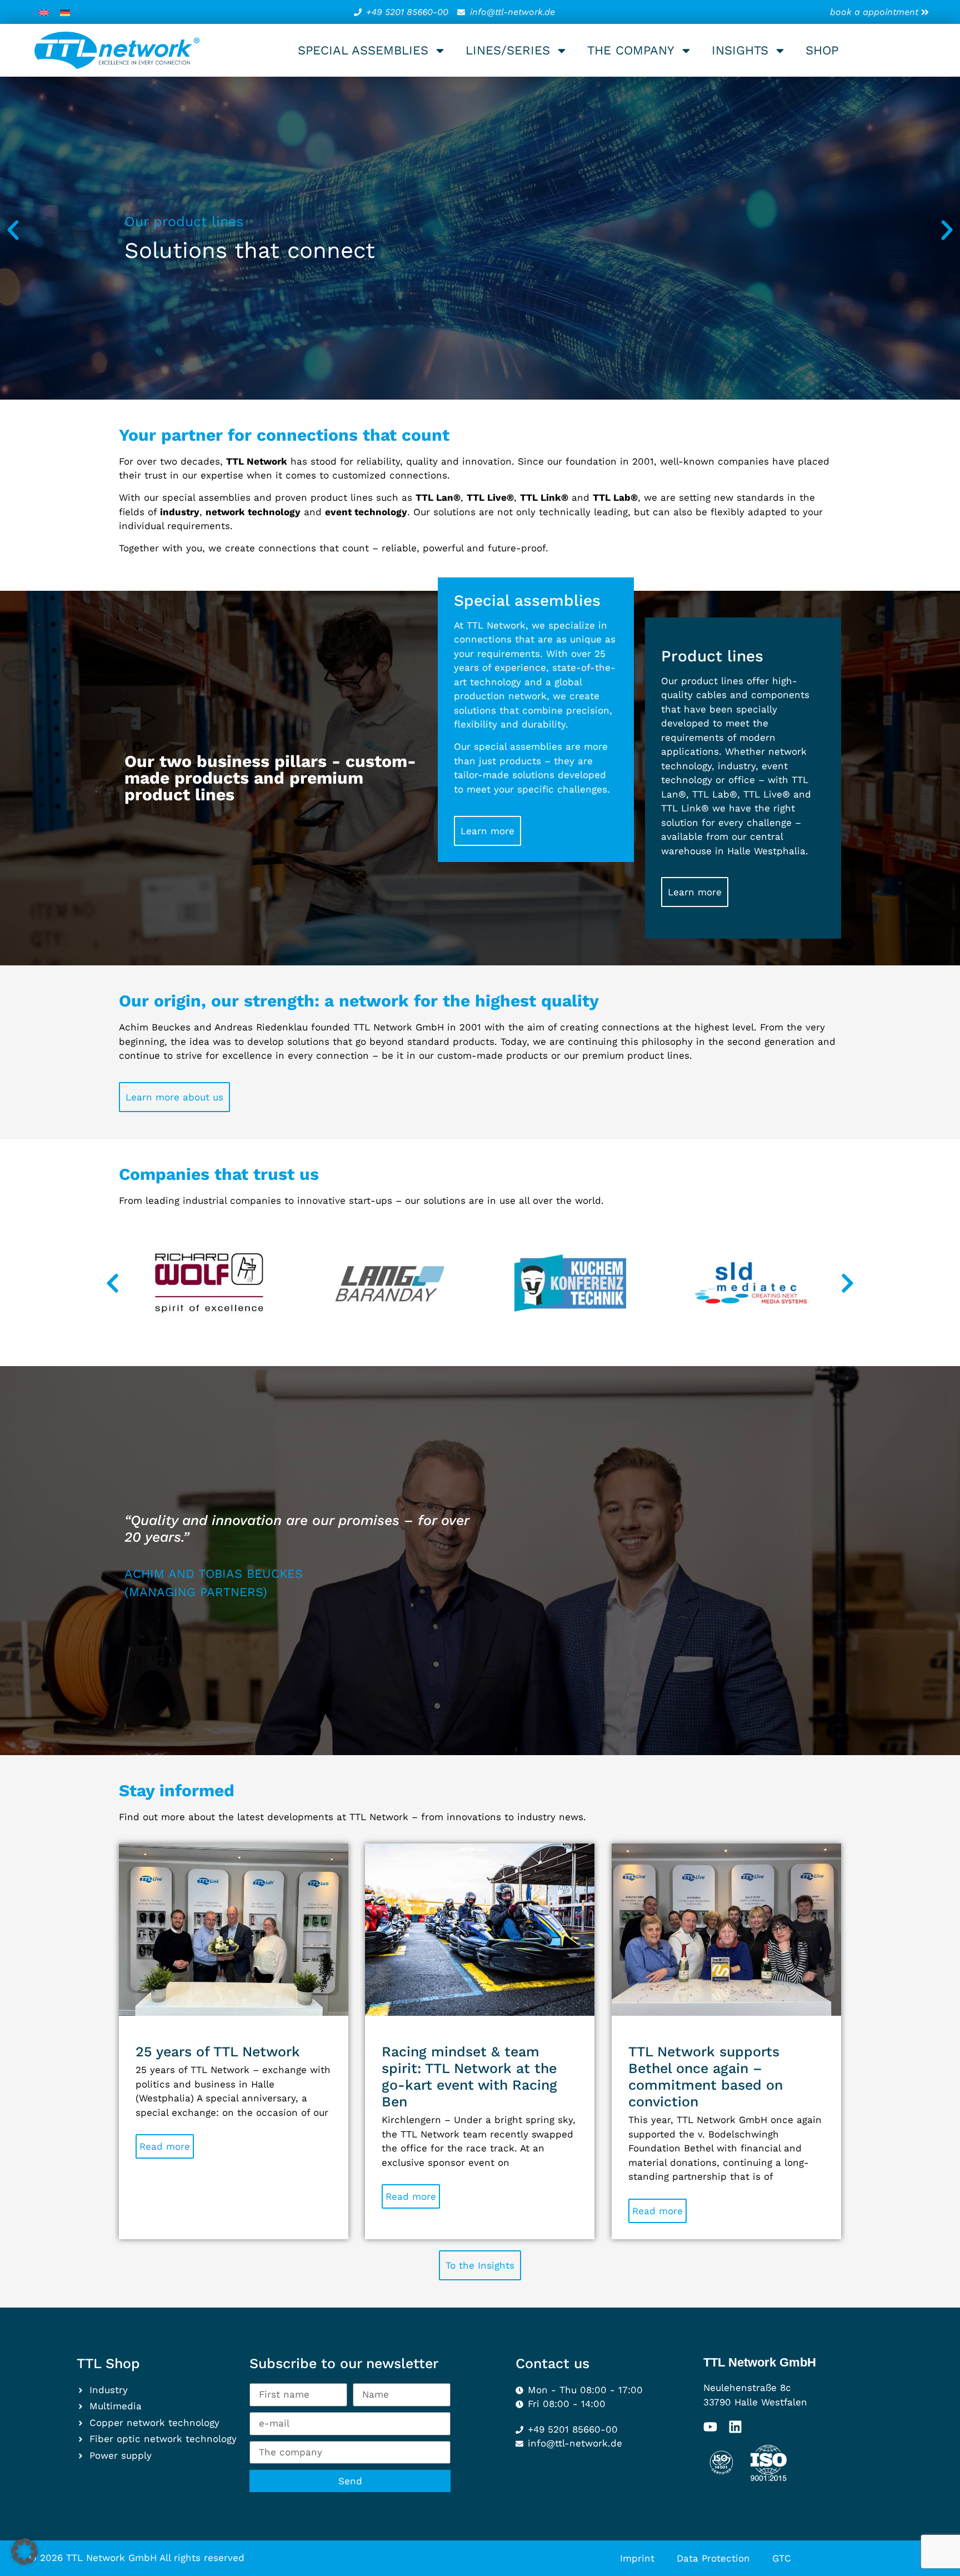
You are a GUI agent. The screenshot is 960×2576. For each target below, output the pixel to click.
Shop (822, 50)
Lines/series (508, 50)
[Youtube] (710, 2427)
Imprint (637, 2558)
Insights (740, 50)
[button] (13, 230)
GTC (782, 2558)
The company (631, 50)
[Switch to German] (65, 12)
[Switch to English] (44, 12)
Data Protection (713, 2558)
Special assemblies (363, 50)
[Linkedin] (735, 2427)
